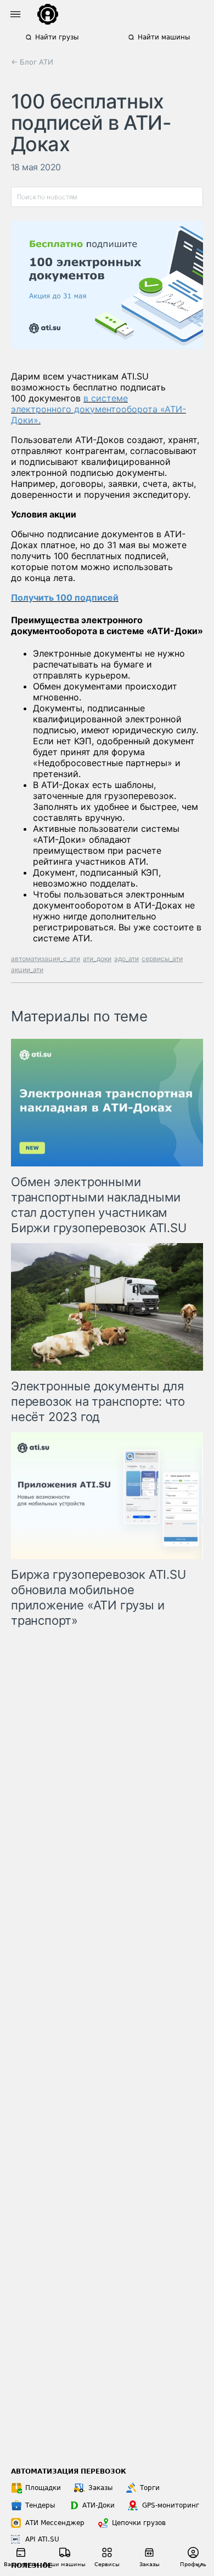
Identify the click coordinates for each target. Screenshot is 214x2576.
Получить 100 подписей (65, 597)
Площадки (43, 2488)
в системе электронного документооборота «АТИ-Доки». (98, 409)
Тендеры (40, 2505)
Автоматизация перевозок (69, 2471)
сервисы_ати (162, 959)
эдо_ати (126, 959)
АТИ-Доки (98, 2505)
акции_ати (27, 970)
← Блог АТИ (32, 62)
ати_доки (97, 959)
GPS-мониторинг (171, 2505)
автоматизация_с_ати (46, 959)
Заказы (100, 2488)
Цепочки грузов (139, 2523)
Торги (150, 2488)
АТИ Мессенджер (55, 2523)
